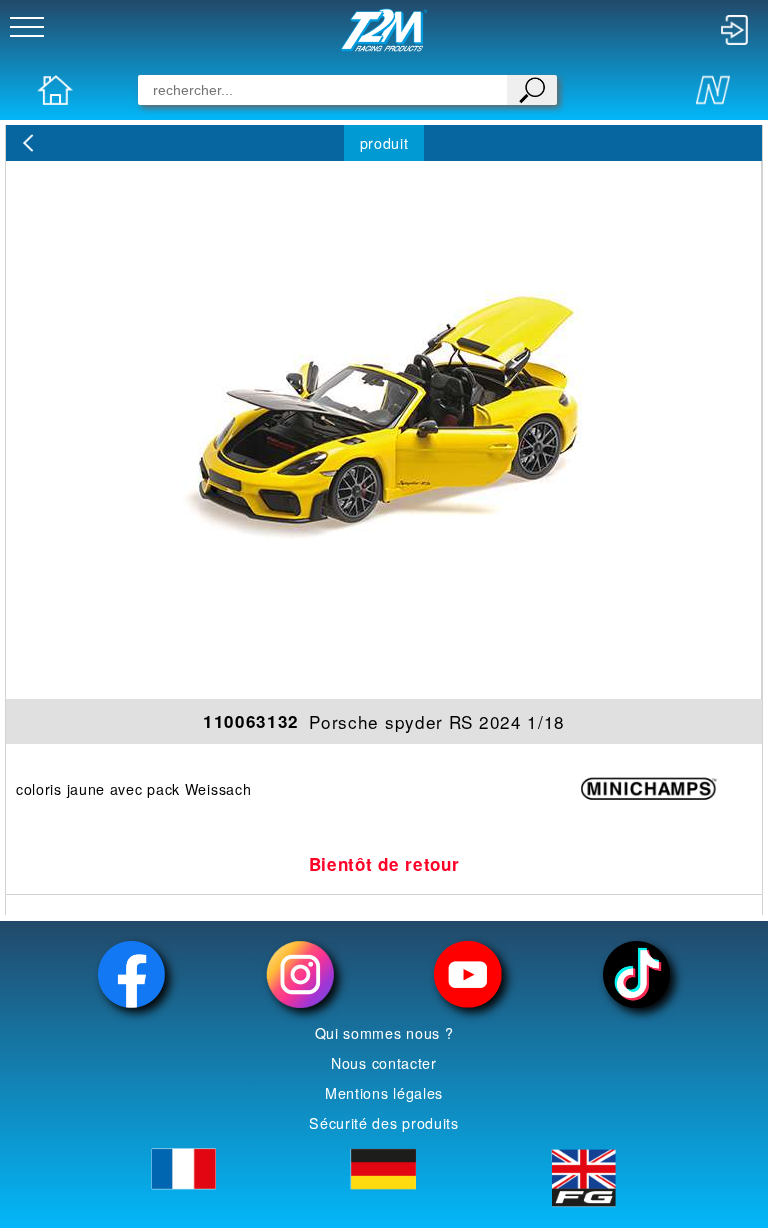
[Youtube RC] (468, 974)
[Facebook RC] (131, 974)
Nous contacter (384, 1063)
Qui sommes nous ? (384, 1033)
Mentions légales (384, 1093)
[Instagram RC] (300, 974)
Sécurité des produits (384, 1123)
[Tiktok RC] (636, 974)
